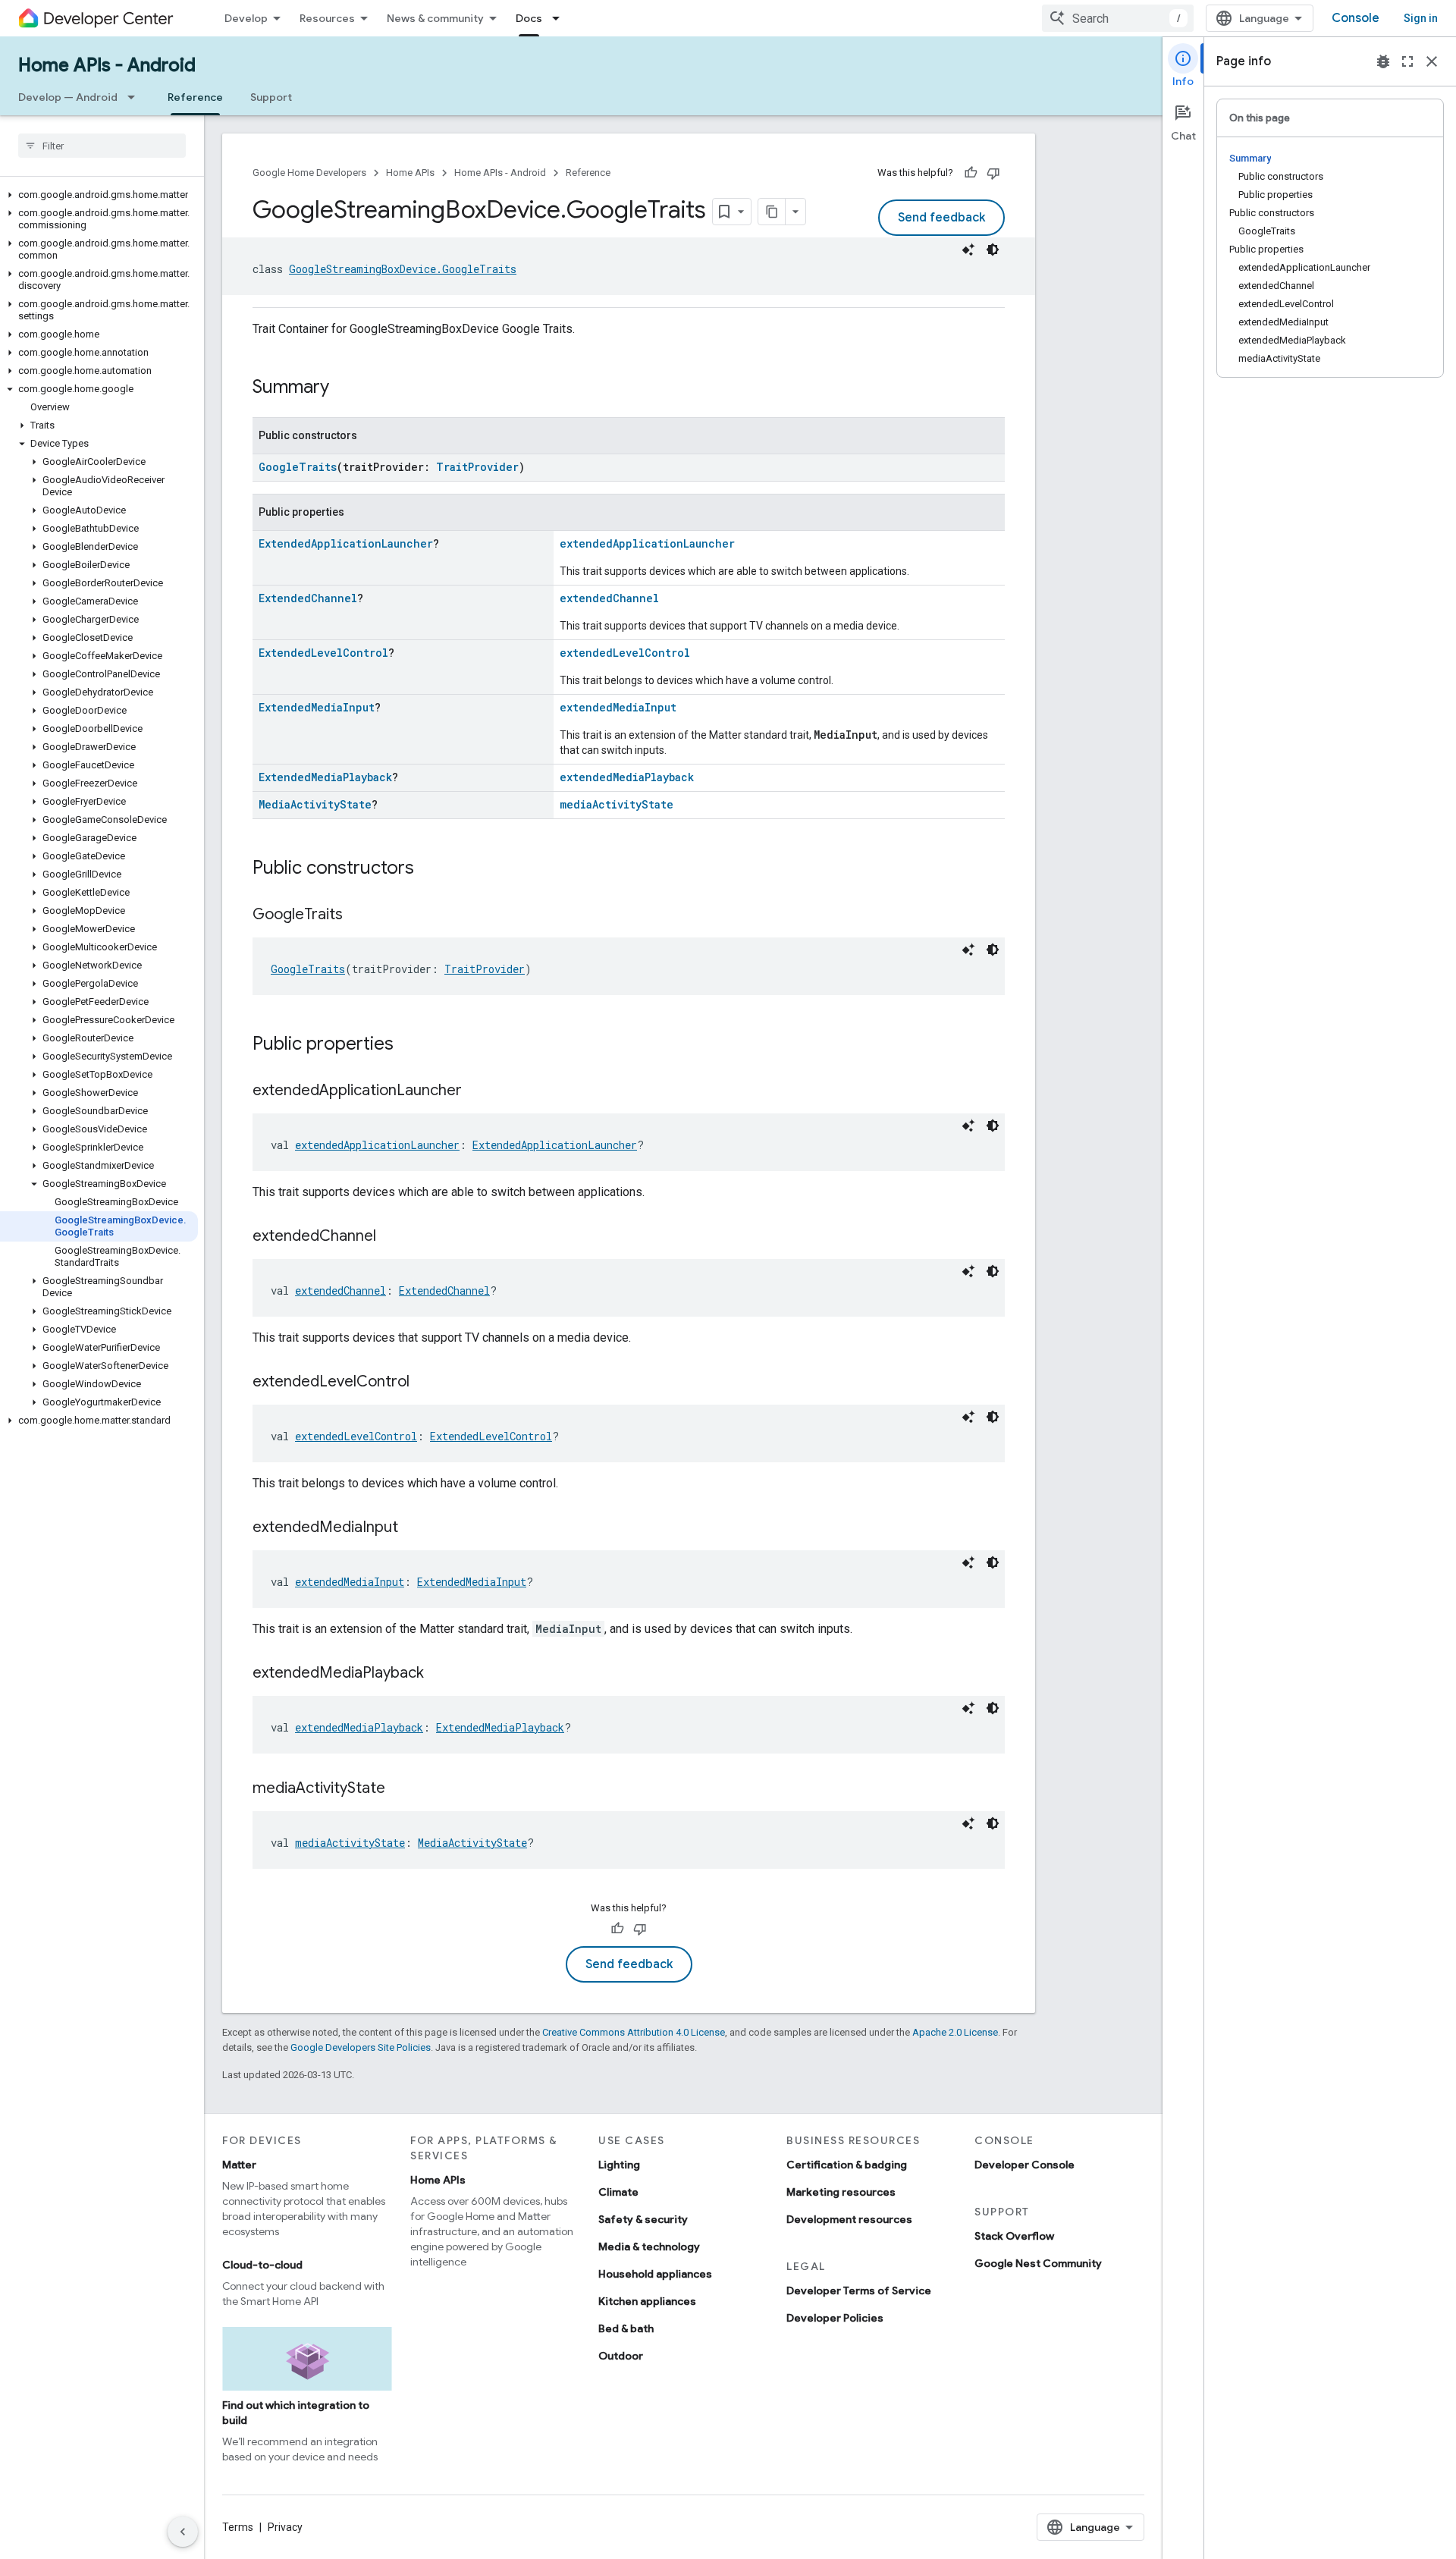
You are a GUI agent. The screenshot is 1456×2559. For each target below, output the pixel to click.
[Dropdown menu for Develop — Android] (136, 97)
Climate (618, 2192)
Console (1356, 18)
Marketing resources (841, 2192)
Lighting (619, 2165)
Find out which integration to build (296, 2413)
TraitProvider (477, 467)
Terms (238, 2527)
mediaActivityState (617, 804)
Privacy (285, 2527)
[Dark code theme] (993, 250)
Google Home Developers (309, 173)
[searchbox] (102, 146)
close (1432, 61)
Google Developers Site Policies (361, 2047)
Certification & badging (847, 2165)
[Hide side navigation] (183, 2532)
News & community (435, 18)
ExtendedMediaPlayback (325, 777)
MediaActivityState (315, 804)
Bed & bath (626, 2328)
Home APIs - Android (107, 65)
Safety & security (643, 2219)
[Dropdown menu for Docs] (560, 18)
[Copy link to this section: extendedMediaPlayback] (439, 1674)
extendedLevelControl (625, 653)
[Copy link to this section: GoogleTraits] (358, 915)
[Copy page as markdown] (772, 212)
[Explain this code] (968, 250)
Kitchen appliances (647, 2301)
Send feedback (941, 218)
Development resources (849, 2219)
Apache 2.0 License (955, 2032)
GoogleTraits (298, 467)
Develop (246, 18)
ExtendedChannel (308, 598)
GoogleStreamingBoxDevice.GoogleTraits (403, 269)
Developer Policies (835, 2318)
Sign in (1421, 18)
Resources (327, 18)
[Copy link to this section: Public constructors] (429, 869)
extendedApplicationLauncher (647, 543)
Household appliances (655, 2274)
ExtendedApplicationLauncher (346, 543)
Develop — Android (68, 97)
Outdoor (621, 2356)
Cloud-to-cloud (262, 2265)
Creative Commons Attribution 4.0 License (634, 2032)
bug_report (1383, 61)
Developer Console (1025, 2165)
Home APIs (410, 173)
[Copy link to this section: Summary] (344, 388)
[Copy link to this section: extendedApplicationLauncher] (477, 1091)
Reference (195, 97)
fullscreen (1407, 61)
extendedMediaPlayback (627, 777)
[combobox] (1118, 18)
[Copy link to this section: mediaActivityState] (400, 1789)
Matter (239, 2165)
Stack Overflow (1014, 2236)
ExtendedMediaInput (317, 707)
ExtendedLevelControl (323, 653)
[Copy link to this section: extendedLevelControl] (425, 1383)
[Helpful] (971, 173)
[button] (99, 195)
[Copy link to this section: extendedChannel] (391, 1237)
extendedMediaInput (618, 707)
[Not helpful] (993, 173)
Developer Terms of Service (859, 2291)
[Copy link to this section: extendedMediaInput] (413, 1528)
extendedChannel (609, 598)
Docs (529, 18)
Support (271, 97)
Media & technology (649, 2247)
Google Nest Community (1038, 2263)
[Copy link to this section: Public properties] (409, 1045)
